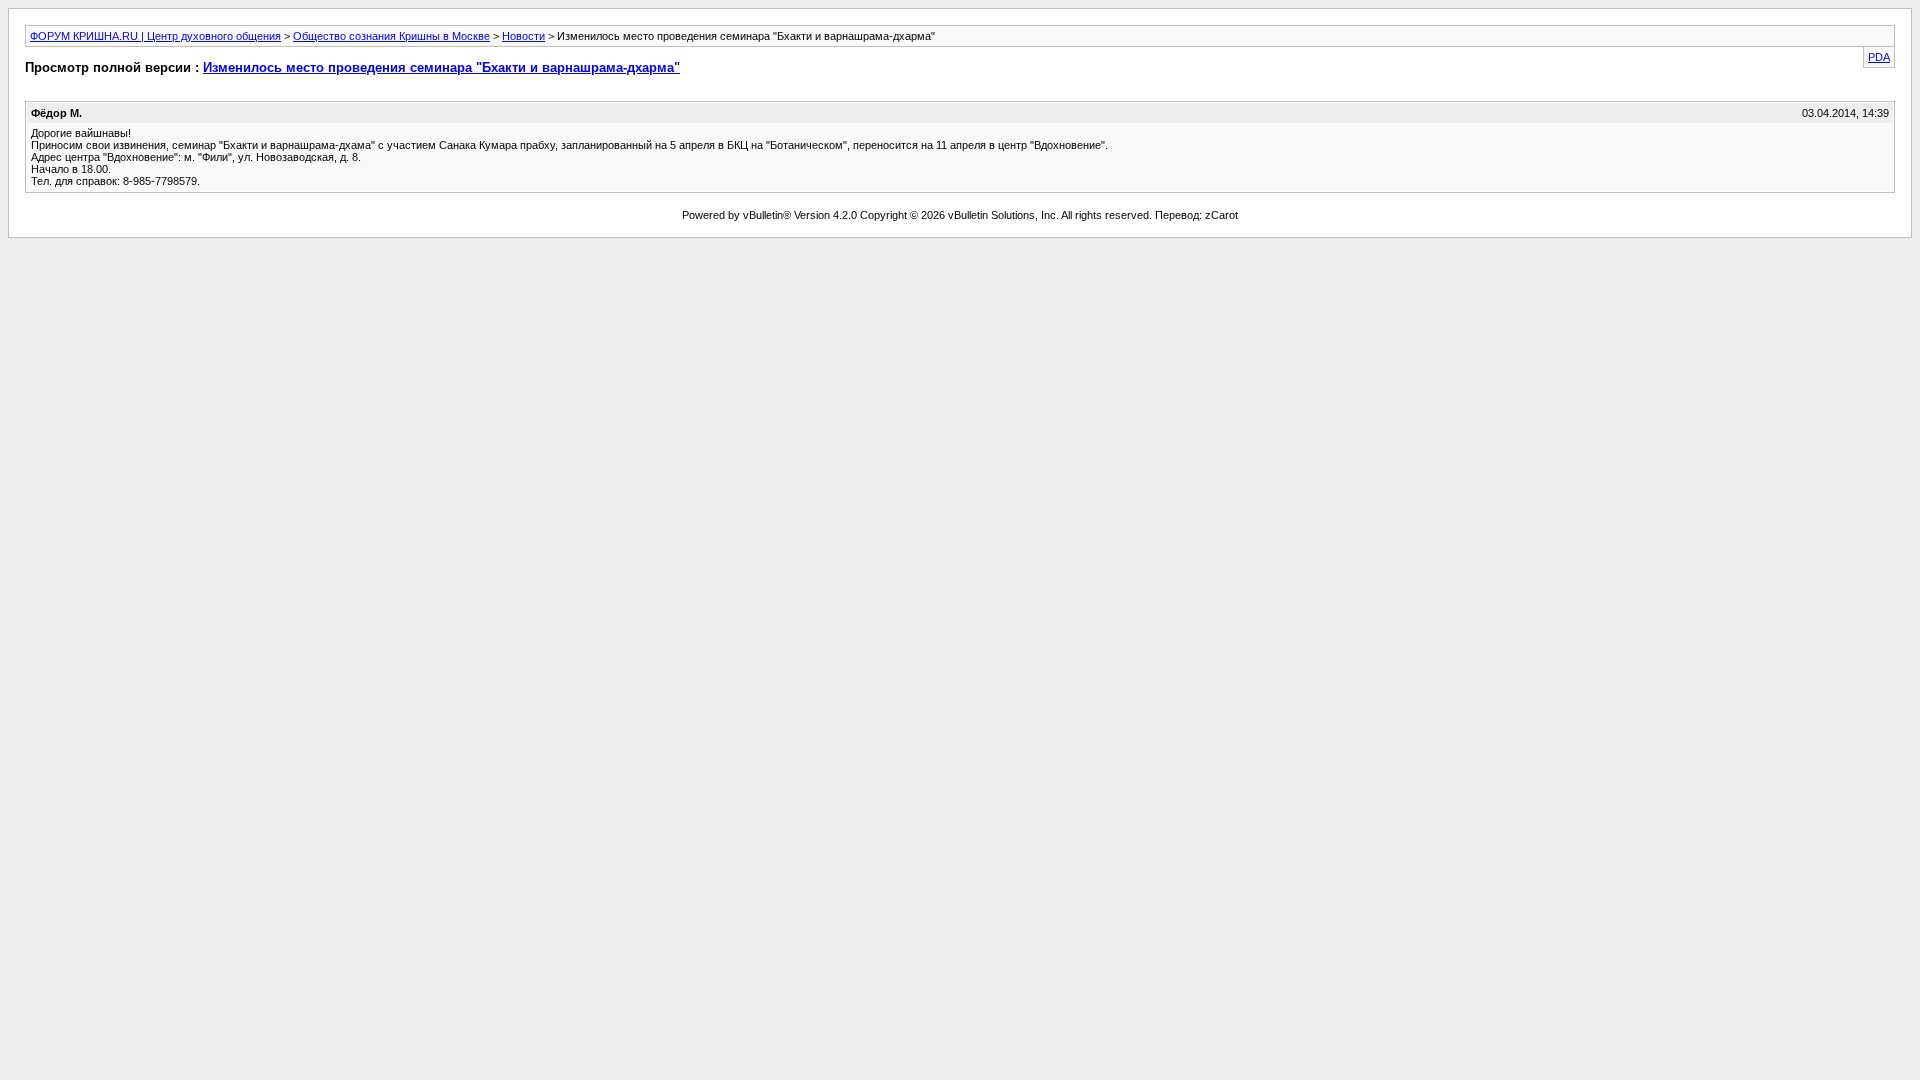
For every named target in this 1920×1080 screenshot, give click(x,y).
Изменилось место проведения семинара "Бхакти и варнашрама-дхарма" (441, 67)
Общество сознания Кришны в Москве (391, 36)
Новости (523, 36)
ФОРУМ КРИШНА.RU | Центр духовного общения (155, 36)
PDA (1879, 57)
